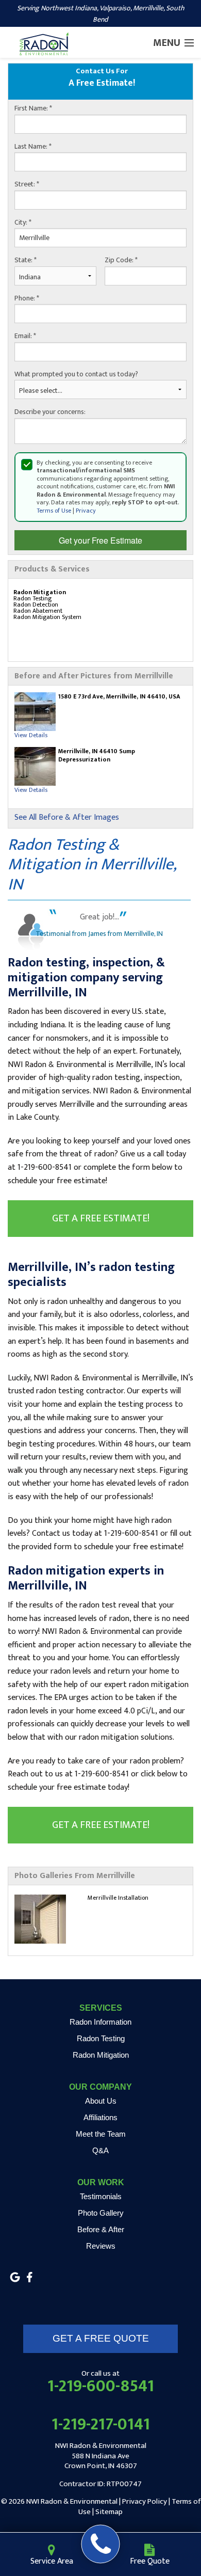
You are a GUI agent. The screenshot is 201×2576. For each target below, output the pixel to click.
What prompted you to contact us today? (76, 374)
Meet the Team (101, 2134)
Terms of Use (54, 511)
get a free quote (101, 2338)
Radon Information (100, 2022)
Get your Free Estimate (100, 540)
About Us (101, 2101)
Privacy (86, 511)
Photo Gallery (101, 2213)
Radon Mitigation (101, 2055)
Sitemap (109, 2512)
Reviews (101, 2246)
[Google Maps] (15, 2277)
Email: (25, 336)
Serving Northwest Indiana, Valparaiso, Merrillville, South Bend (101, 14)
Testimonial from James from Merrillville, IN (99, 934)
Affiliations (100, 2117)
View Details (31, 735)
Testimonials (101, 2196)
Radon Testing (101, 2038)
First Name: (33, 108)
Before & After (101, 2229)
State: (26, 260)
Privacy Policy (145, 2501)
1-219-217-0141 (101, 2425)
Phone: (27, 298)
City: (23, 222)
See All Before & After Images (67, 818)
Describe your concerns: (50, 412)
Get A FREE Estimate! (101, 1218)
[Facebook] (29, 2277)
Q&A (100, 2150)
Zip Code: (121, 260)
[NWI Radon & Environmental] (101, 2544)
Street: (27, 184)
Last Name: (33, 147)
